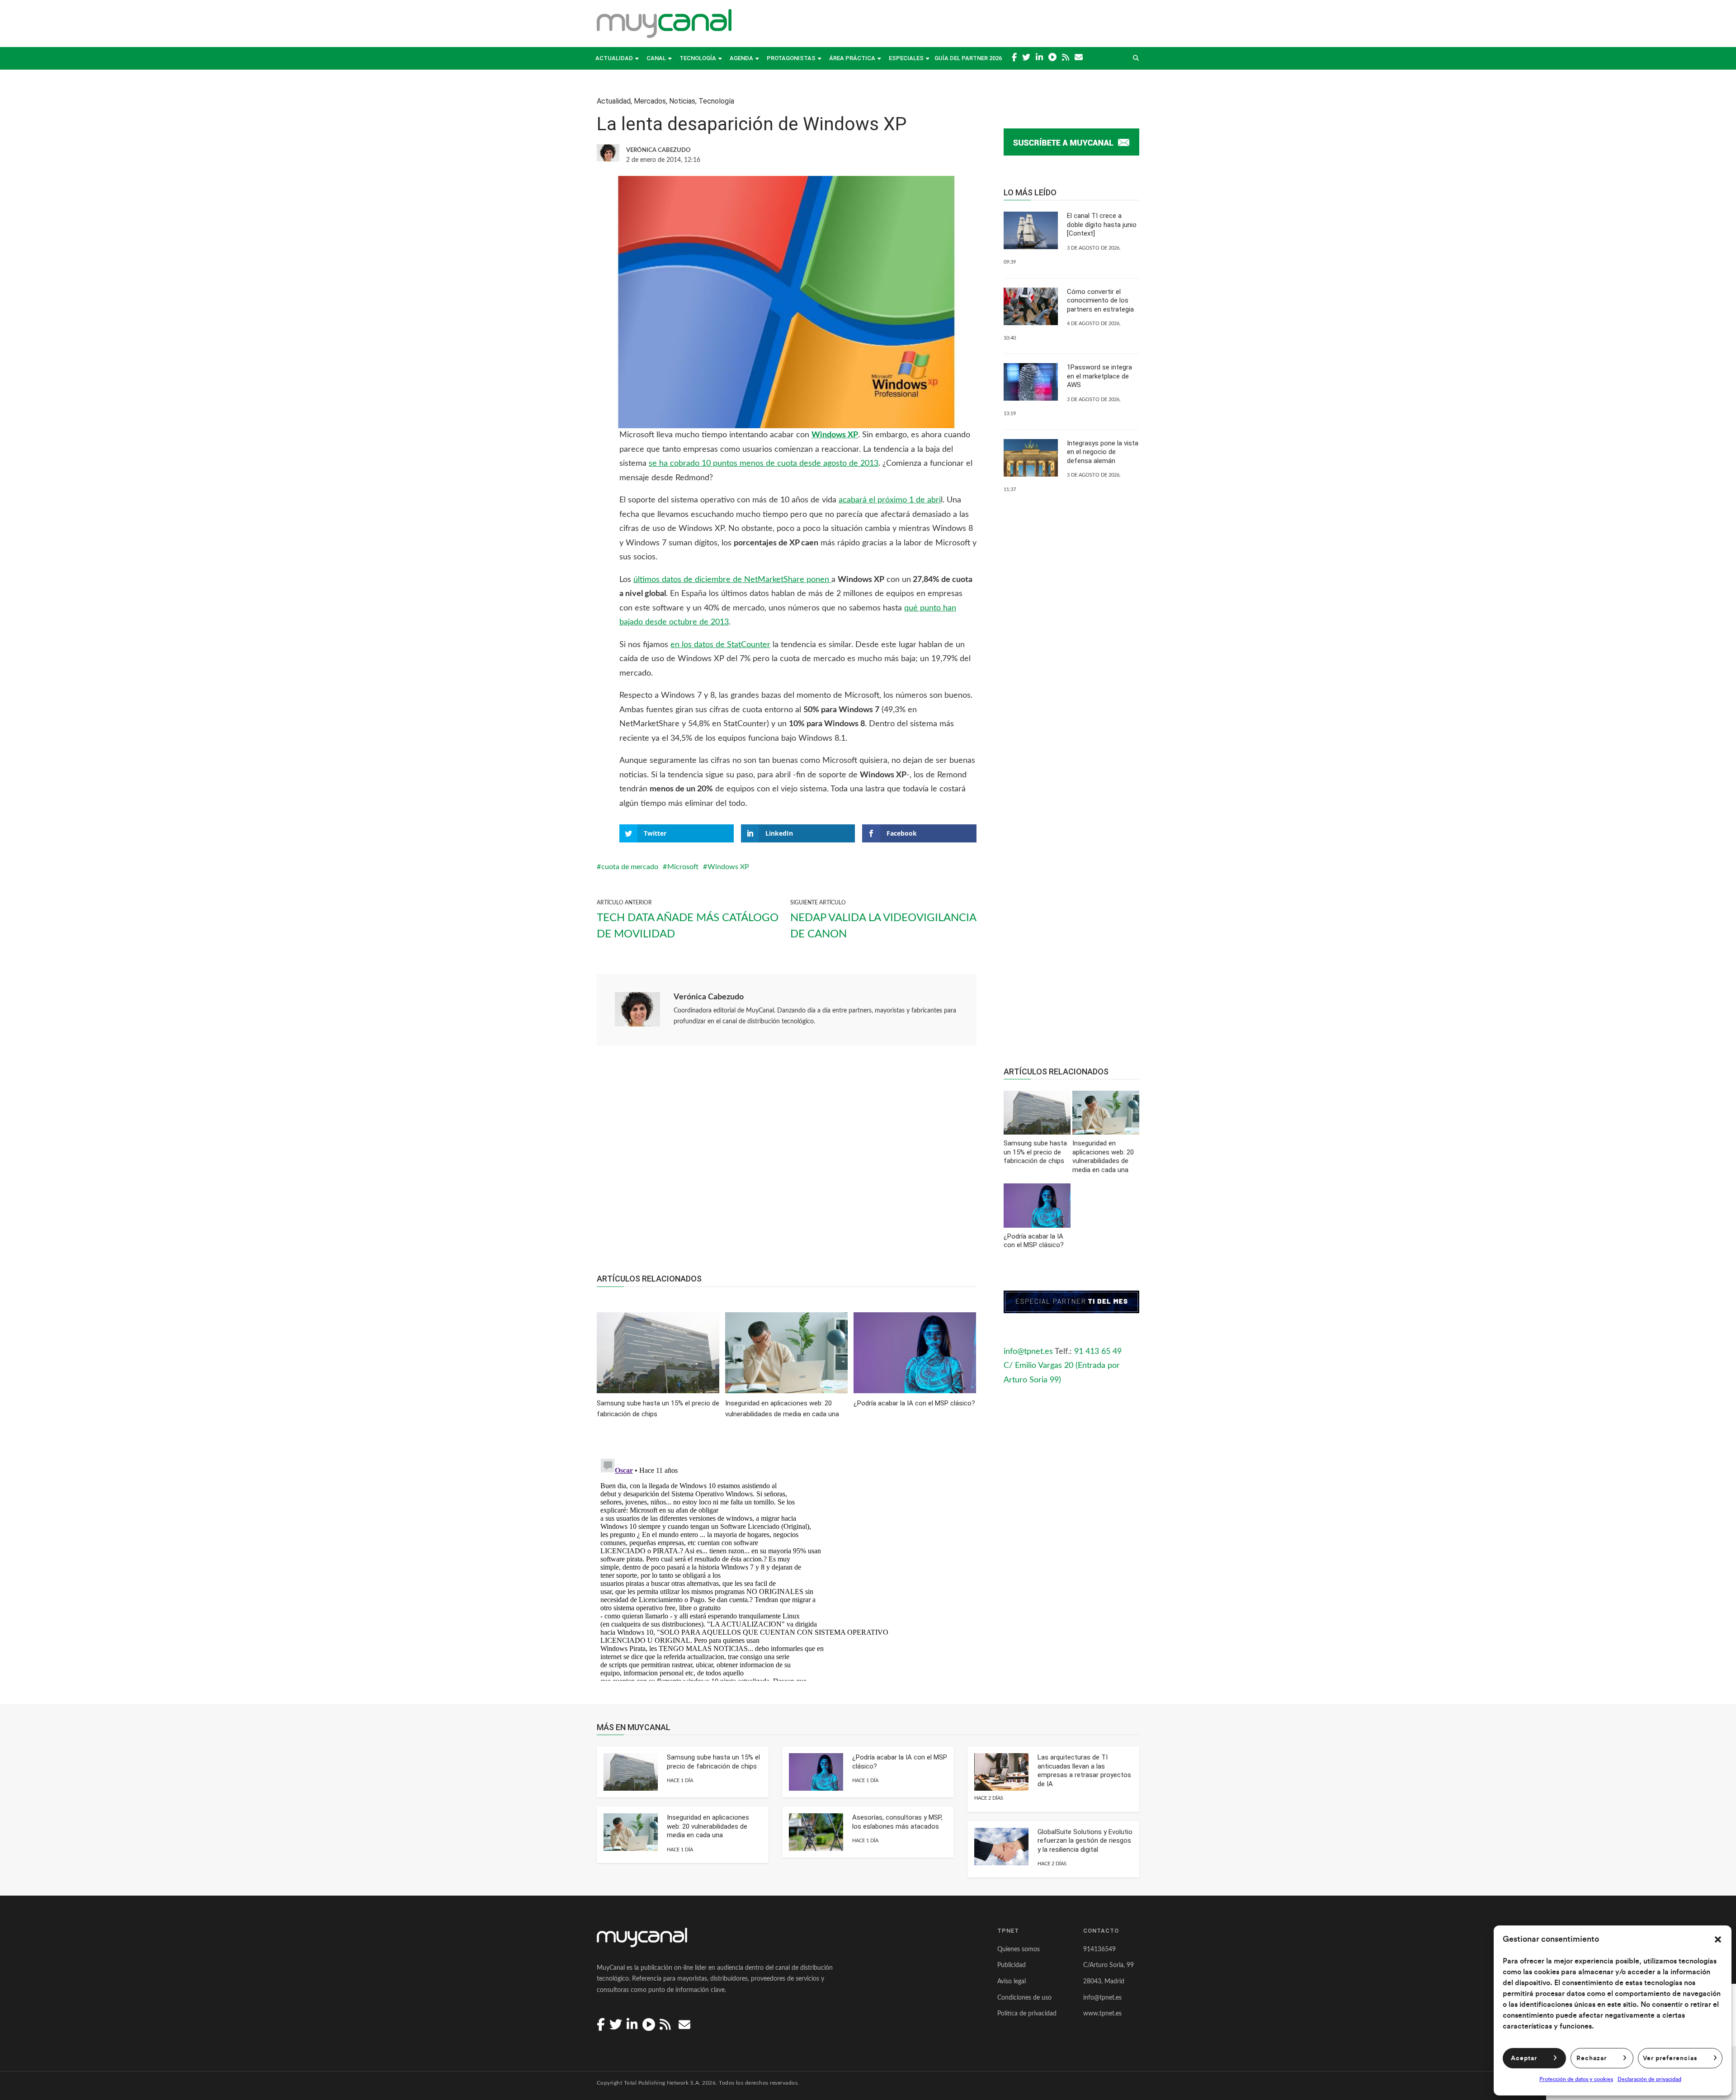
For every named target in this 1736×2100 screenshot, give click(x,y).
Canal (656, 58)
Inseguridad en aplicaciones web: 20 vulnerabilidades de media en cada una (708, 1826)
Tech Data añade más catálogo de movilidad (688, 926)
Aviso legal (1012, 1982)
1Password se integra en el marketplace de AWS (1099, 376)
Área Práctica (852, 58)
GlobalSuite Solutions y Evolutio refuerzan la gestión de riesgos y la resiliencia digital (1085, 1841)
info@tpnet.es (1028, 1352)
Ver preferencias (1670, 2058)
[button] (1718, 1939)
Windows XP (728, 867)
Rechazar (1592, 2058)
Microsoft (683, 867)
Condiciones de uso (1024, 1998)
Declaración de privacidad (1649, 2079)
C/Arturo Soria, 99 (1109, 1965)
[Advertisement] (787, 1164)
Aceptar (1524, 2058)
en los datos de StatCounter (720, 645)
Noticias (682, 101)
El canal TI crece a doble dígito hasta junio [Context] (1102, 225)
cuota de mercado (630, 867)
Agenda (741, 58)
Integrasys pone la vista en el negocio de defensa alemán (1103, 452)
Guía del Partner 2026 (968, 58)
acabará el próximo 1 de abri (890, 500)
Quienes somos (1019, 1949)
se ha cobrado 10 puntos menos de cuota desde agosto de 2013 (764, 464)
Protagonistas (791, 58)
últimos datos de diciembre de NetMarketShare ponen (732, 580)
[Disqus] (787, 1568)
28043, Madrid (1104, 1982)
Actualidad (614, 58)
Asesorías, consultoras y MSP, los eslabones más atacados (897, 1822)
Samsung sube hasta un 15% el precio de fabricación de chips (713, 1762)
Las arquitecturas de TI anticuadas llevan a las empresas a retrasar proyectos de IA (1084, 1771)
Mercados (650, 101)
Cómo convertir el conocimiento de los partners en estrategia (1100, 300)
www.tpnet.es (1102, 2014)
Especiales (906, 58)
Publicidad (1012, 1965)
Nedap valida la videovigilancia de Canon (883, 926)
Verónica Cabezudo (709, 997)
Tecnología (698, 58)
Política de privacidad (1027, 2014)
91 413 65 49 (1098, 1352)
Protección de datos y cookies (1576, 2079)
